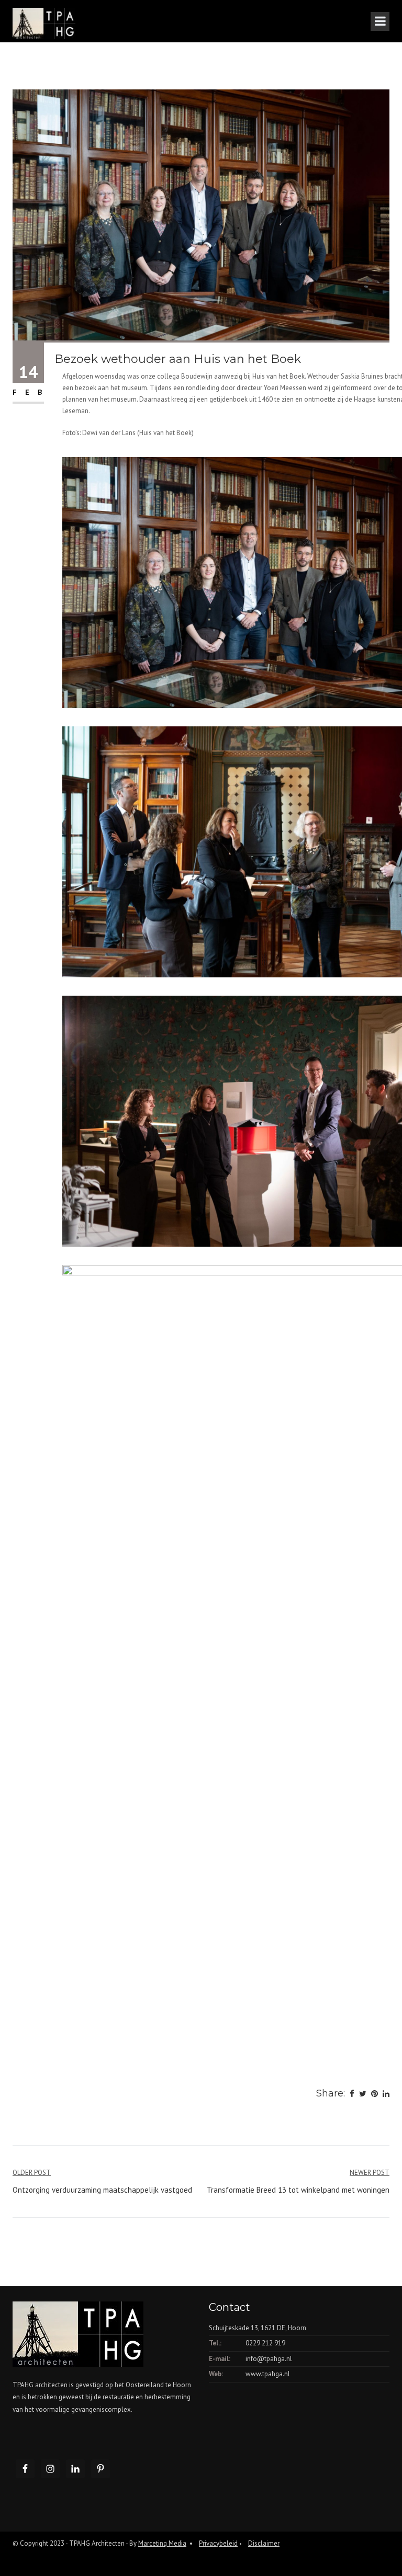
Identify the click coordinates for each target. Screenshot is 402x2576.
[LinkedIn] (386, 2094)
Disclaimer (264, 2543)
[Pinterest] (375, 2094)
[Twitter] (363, 2094)
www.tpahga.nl (268, 2374)
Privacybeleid (218, 2543)
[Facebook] (352, 2094)
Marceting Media (162, 2543)
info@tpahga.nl (269, 2359)
